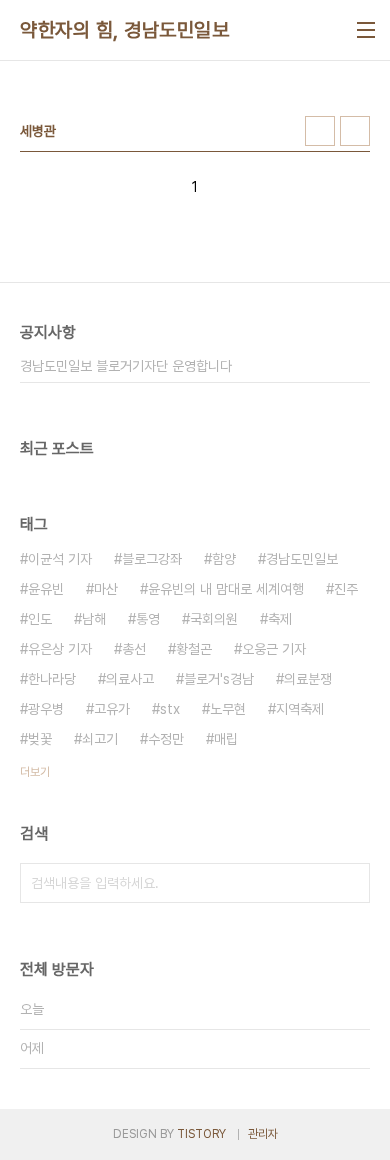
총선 (134, 649)
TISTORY (201, 1134)
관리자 (263, 1134)
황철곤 (194, 649)
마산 (106, 589)
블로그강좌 (152, 559)
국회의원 (214, 619)
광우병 (46, 709)
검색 (350, 883)
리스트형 (355, 131)
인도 (40, 619)
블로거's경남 (219, 679)
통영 (148, 619)
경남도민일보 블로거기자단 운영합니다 (126, 366)
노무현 (228, 709)
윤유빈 (46, 589)
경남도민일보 (302, 559)
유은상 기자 (60, 649)
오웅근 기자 (274, 649)
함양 (224, 559)
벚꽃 (40, 739)
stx (170, 709)
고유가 (112, 709)
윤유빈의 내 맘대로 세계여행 (226, 589)
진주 (346, 589)
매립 (226, 739)
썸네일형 (320, 131)
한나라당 (52, 679)
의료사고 (130, 679)
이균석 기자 (60, 559)
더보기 (35, 772)
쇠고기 (100, 739)
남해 (94, 619)
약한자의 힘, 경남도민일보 (124, 30)
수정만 (166, 739)
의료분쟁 (308, 679)
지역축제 (300, 709)
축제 (280, 619)
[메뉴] (366, 30)
